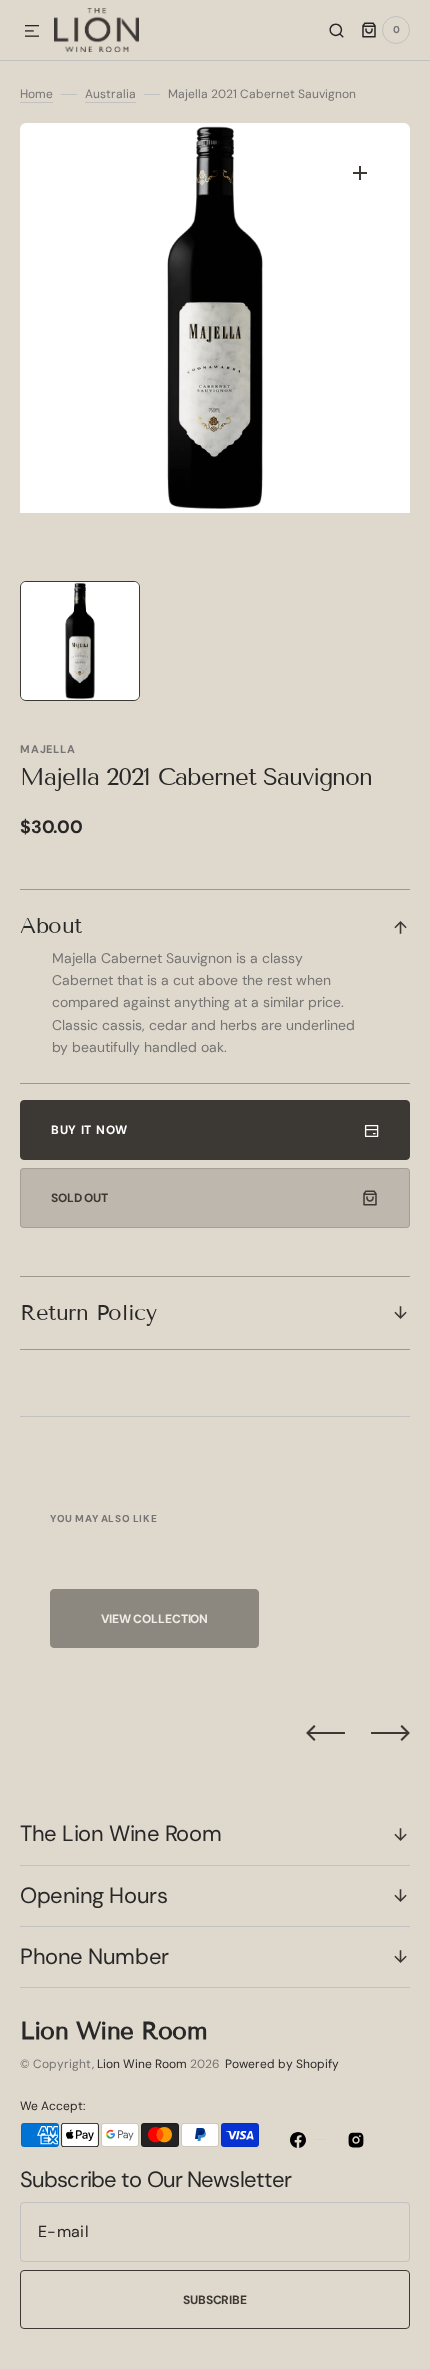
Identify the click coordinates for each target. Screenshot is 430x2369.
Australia (110, 94)
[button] (32, 32)
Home (36, 94)
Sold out (79, 1198)
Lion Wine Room (142, 2064)
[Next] (390, 1733)
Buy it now (89, 1130)
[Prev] (325, 1733)
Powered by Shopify (282, 2064)
